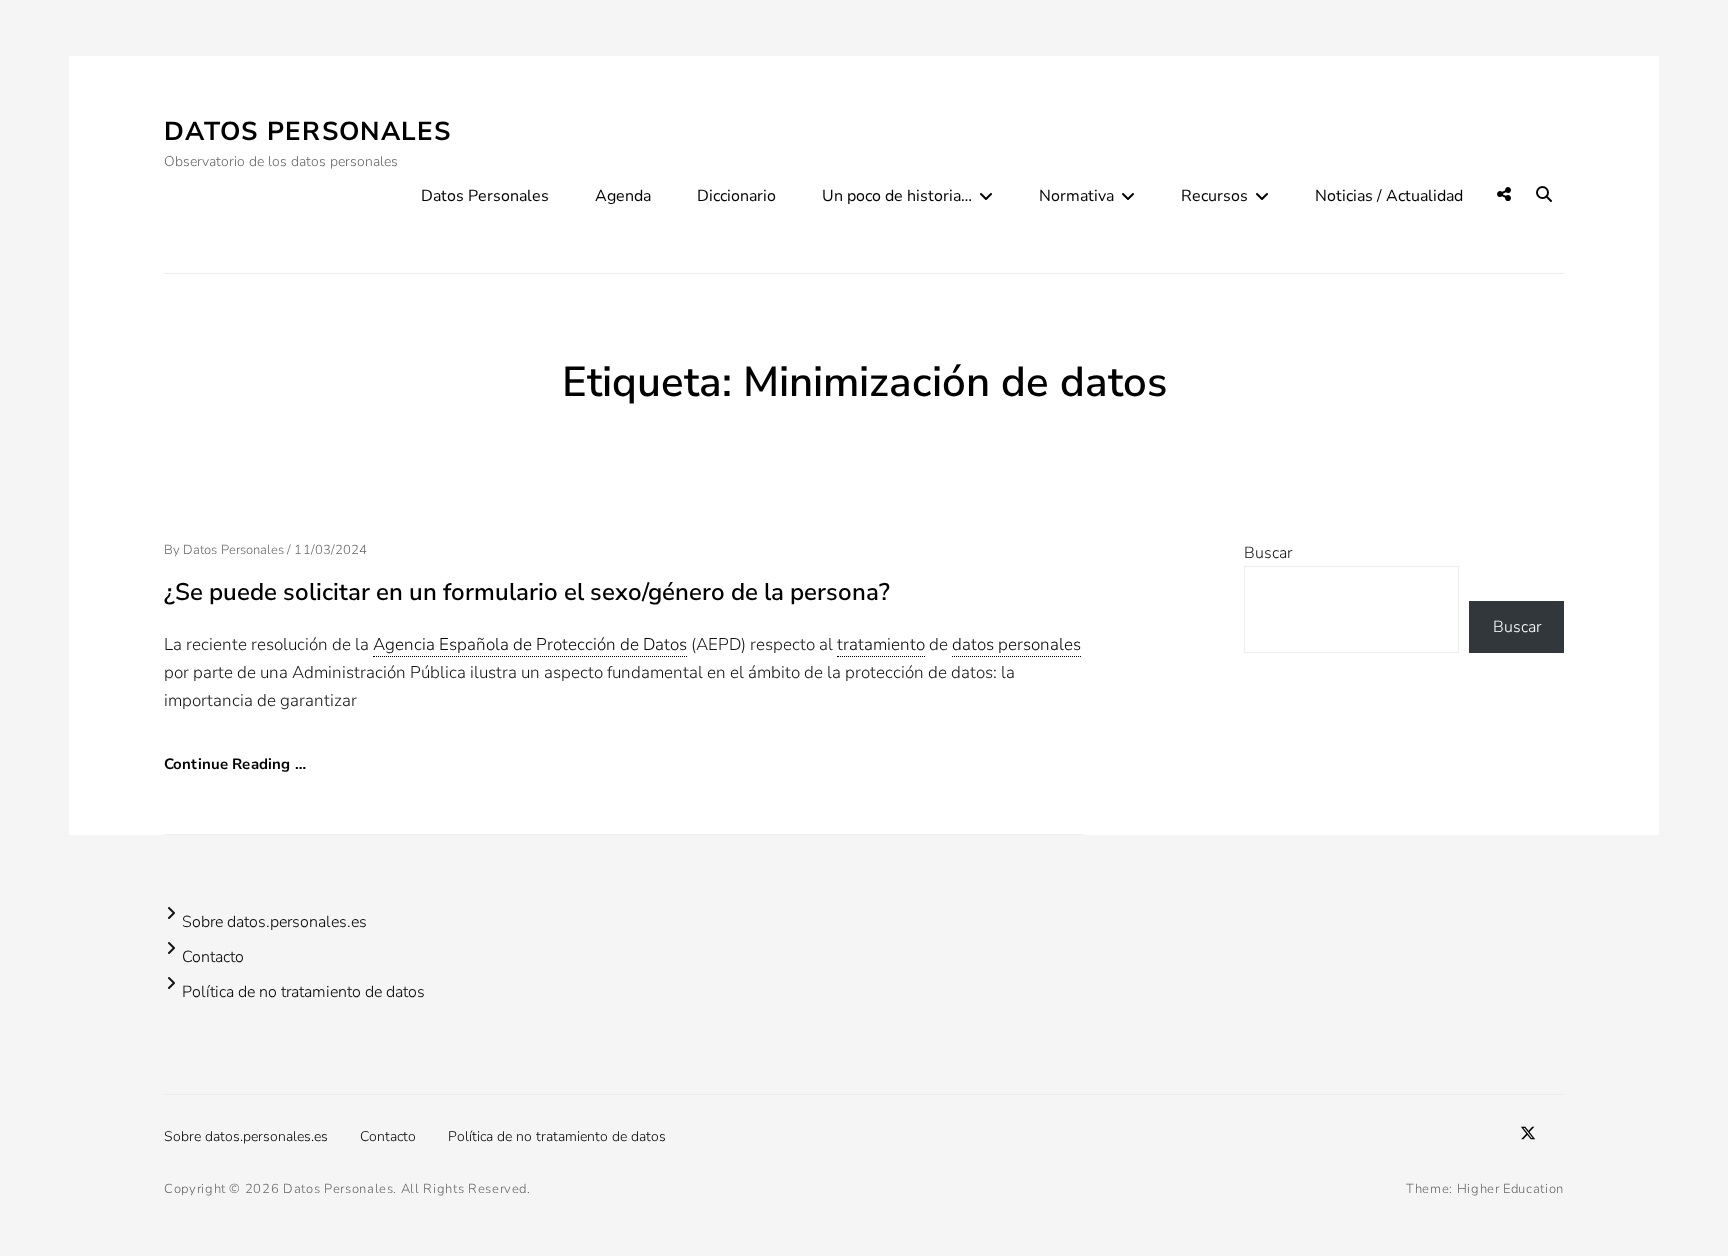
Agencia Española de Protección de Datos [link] (530, 644)
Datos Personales (308, 131)
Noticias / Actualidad (1389, 196)
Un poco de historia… (897, 196)
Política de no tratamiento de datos (303, 992)
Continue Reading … (235, 764)
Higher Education (1510, 1189)
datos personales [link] (1016, 644)
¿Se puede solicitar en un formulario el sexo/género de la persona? (527, 592)
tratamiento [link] (881, 644)
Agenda (623, 196)
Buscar (1268, 553)
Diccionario (736, 196)
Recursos (1214, 196)
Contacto (213, 957)
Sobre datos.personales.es (274, 922)
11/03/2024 (330, 550)
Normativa (1076, 196)
